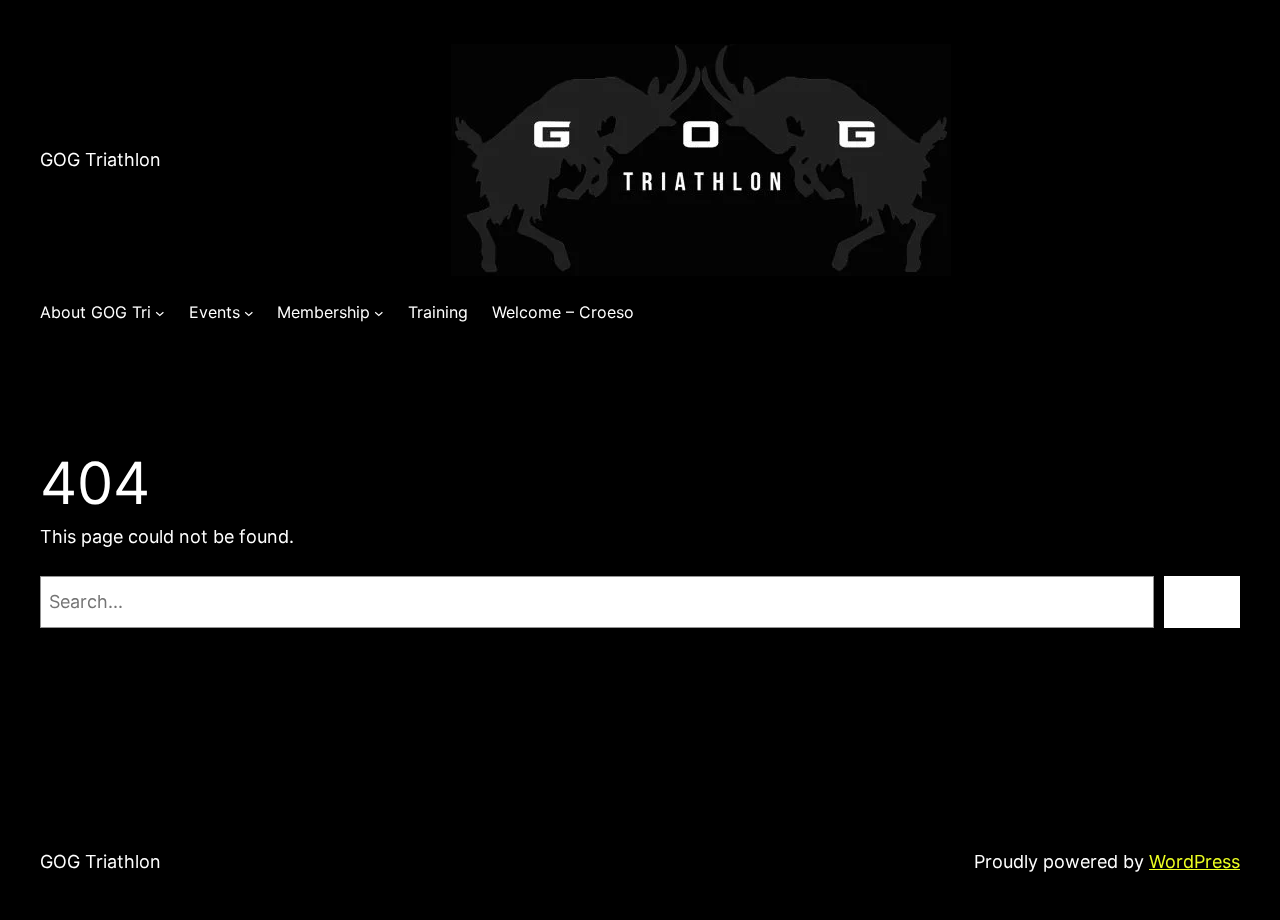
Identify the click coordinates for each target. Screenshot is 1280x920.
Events (214, 312)
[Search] (1202, 602)
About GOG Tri (95, 312)
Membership (323, 312)
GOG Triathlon (100, 159)
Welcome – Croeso (563, 312)
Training (438, 312)
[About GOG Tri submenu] (160, 313)
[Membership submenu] (379, 313)
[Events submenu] (249, 313)
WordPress (1194, 861)
